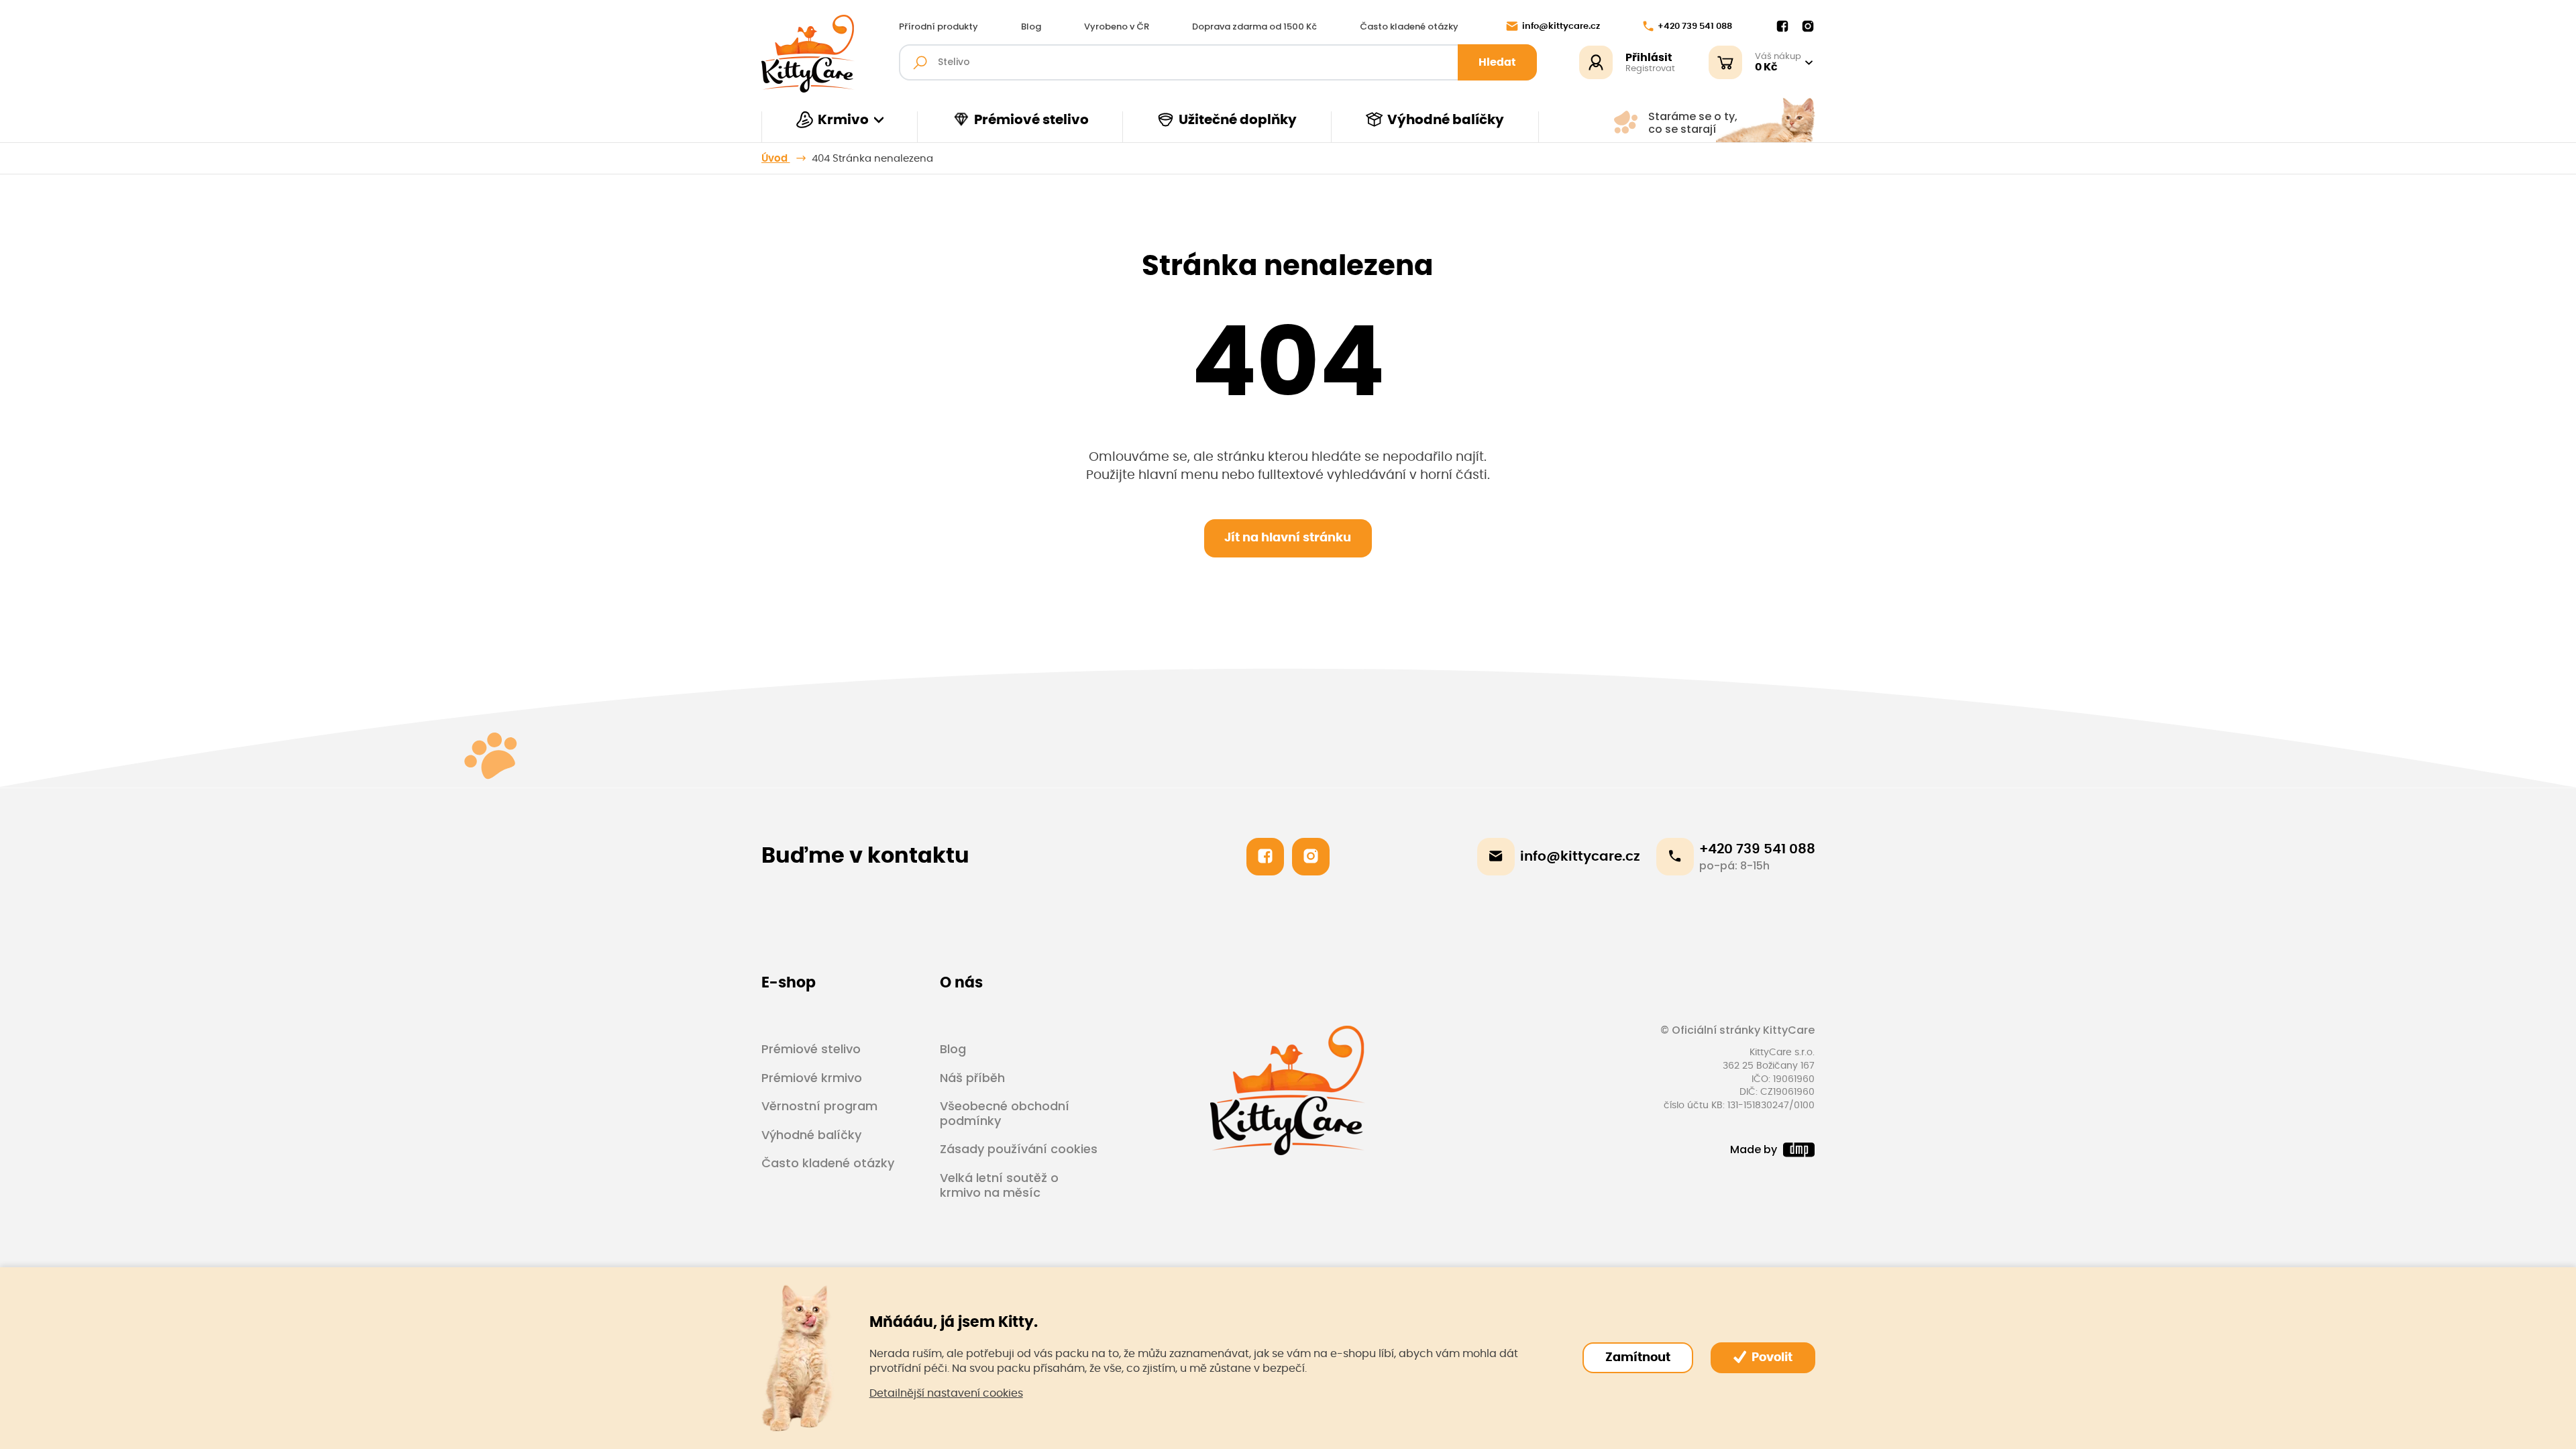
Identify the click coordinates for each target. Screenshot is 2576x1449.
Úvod (776, 159)
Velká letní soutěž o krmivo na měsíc (999, 1185)
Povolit (1771, 1358)
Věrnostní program (819, 1106)
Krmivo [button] (843, 120)
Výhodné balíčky (1446, 120)
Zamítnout (1638, 1358)
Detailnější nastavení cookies (946, 1393)
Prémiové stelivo (1031, 120)
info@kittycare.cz (1561, 26)
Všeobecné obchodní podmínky (1005, 1113)
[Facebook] (1782, 27)
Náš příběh (972, 1078)
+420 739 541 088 (1695, 26)
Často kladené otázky (1409, 27)
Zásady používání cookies (1019, 1149)
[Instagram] (1808, 27)
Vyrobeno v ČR (1117, 27)
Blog (1031, 27)
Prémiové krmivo (812, 1078)
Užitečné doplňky (1238, 120)
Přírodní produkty (938, 27)
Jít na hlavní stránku (1288, 538)
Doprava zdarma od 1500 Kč (1254, 27)
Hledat (1497, 62)
